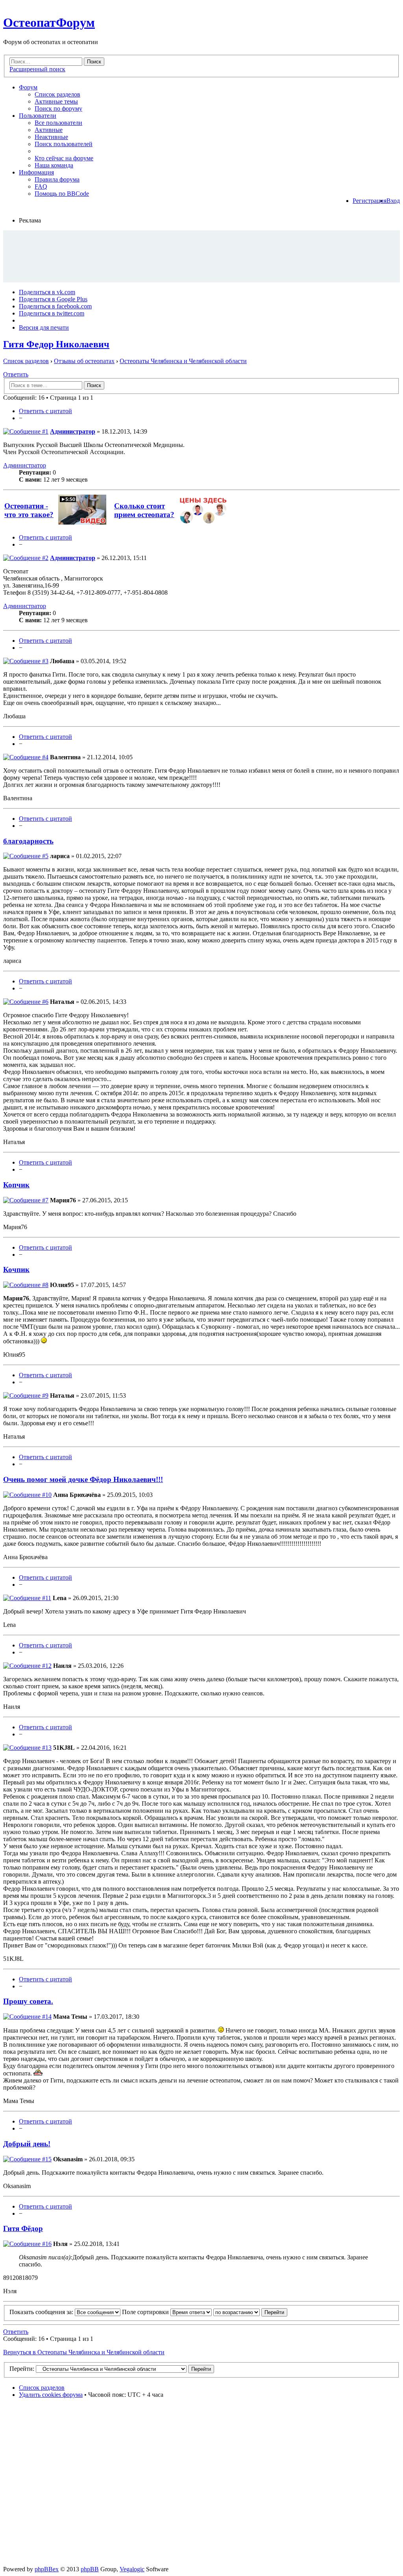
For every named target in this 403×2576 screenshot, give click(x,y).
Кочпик (16, 1269)
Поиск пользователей (64, 144)
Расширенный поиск (37, 69)
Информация (36, 172)
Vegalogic (132, 2569)
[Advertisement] (201, 256)
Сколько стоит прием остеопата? (144, 510)
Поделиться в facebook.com (55, 306)
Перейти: (22, 2369)
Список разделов (57, 94)
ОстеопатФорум (49, 22)
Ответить (16, 374)
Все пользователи (58, 123)
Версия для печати (44, 327)
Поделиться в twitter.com (52, 313)
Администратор (73, 431)
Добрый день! (27, 2144)
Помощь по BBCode (62, 194)
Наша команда (54, 165)
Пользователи (38, 116)
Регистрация (370, 201)
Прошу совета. (28, 2001)
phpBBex (47, 2569)
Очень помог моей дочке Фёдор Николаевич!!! (83, 1479)
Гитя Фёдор (23, 2228)
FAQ (41, 186)
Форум (28, 87)
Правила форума (57, 179)
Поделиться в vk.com (47, 292)
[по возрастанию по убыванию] (250, 2312)
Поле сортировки (146, 2312)
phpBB (90, 2569)
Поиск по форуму (58, 108)
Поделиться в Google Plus (53, 299)
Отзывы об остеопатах (84, 361)
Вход (393, 201)
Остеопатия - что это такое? (29, 510)
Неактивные (51, 137)
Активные (49, 130)
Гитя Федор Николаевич (56, 344)
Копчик (16, 1185)
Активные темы (56, 101)
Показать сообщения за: (42, 2312)
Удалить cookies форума (51, 2395)
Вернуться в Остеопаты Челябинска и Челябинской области (84, 2352)
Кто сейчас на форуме (64, 158)
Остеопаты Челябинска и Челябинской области (183, 361)
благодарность (28, 841)
